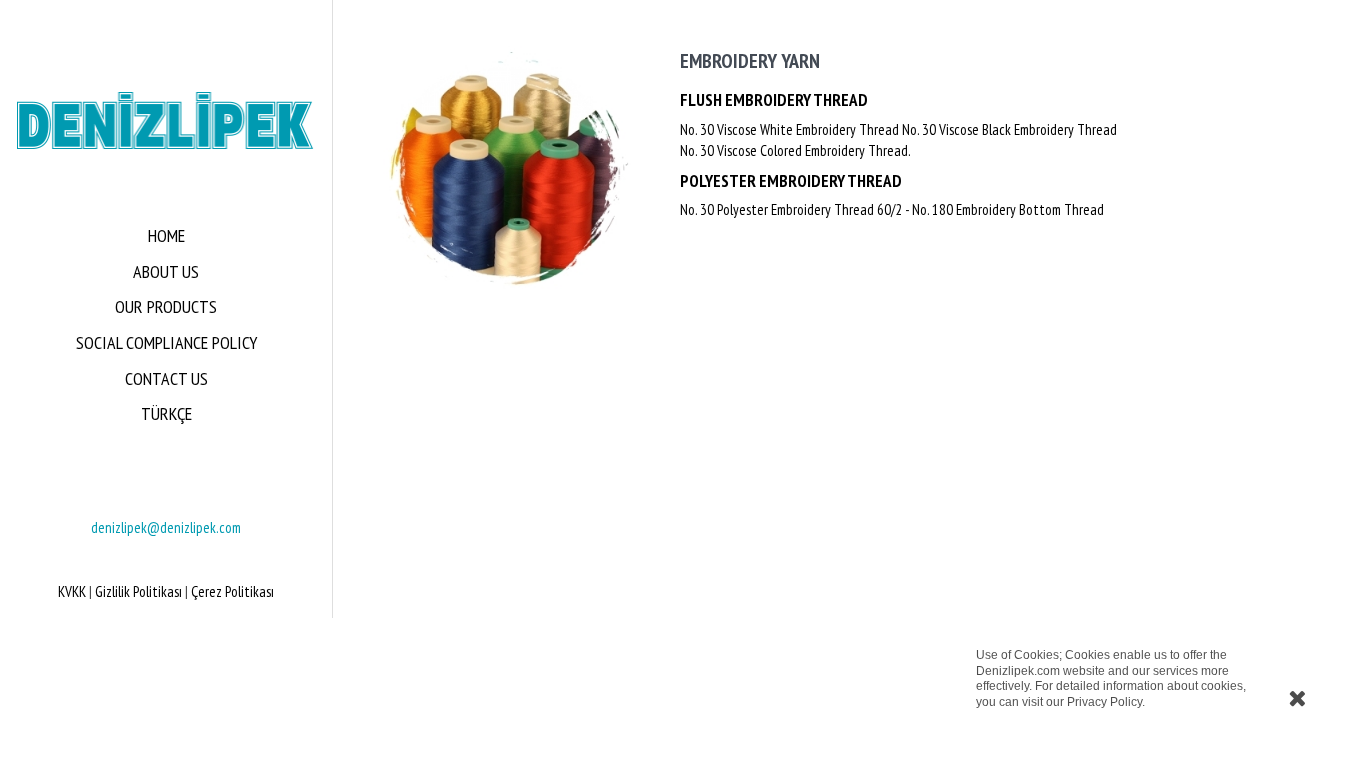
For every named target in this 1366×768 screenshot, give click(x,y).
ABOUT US (166, 271)
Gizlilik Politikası (138, 591)
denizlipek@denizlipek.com (166, 527)
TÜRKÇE (166, 413)
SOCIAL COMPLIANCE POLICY (166, 342)
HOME (166, 235)
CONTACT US (166, 378)
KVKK (72, 591)
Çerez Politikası (232, 591)
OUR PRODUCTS (166, 306)
